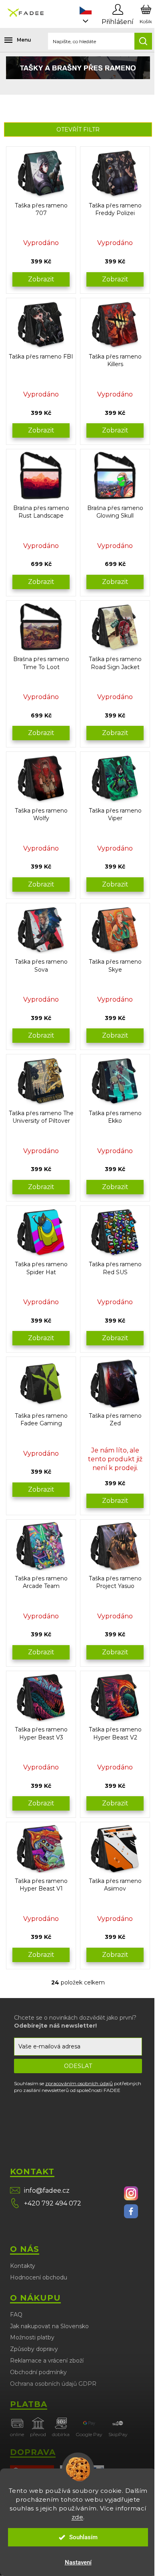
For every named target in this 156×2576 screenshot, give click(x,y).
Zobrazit (41, 279)
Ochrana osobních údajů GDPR (53, 2384)
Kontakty (23, 2266)
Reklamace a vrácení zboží (47, 2361)
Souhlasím (83, 2537)
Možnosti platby (32, 2337)
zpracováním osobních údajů (79, 2083)
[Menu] (12, 40)
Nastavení (78, 2562)
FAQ (16, 2315)
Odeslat (78, 2066)
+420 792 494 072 (53, 2203)
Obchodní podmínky (38, 2372)
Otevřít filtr (78, 129)
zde (78, 2517)
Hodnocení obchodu (39, 2277)
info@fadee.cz (47, 2190)
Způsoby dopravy (34, 2349)
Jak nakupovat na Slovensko (49, 2326)
